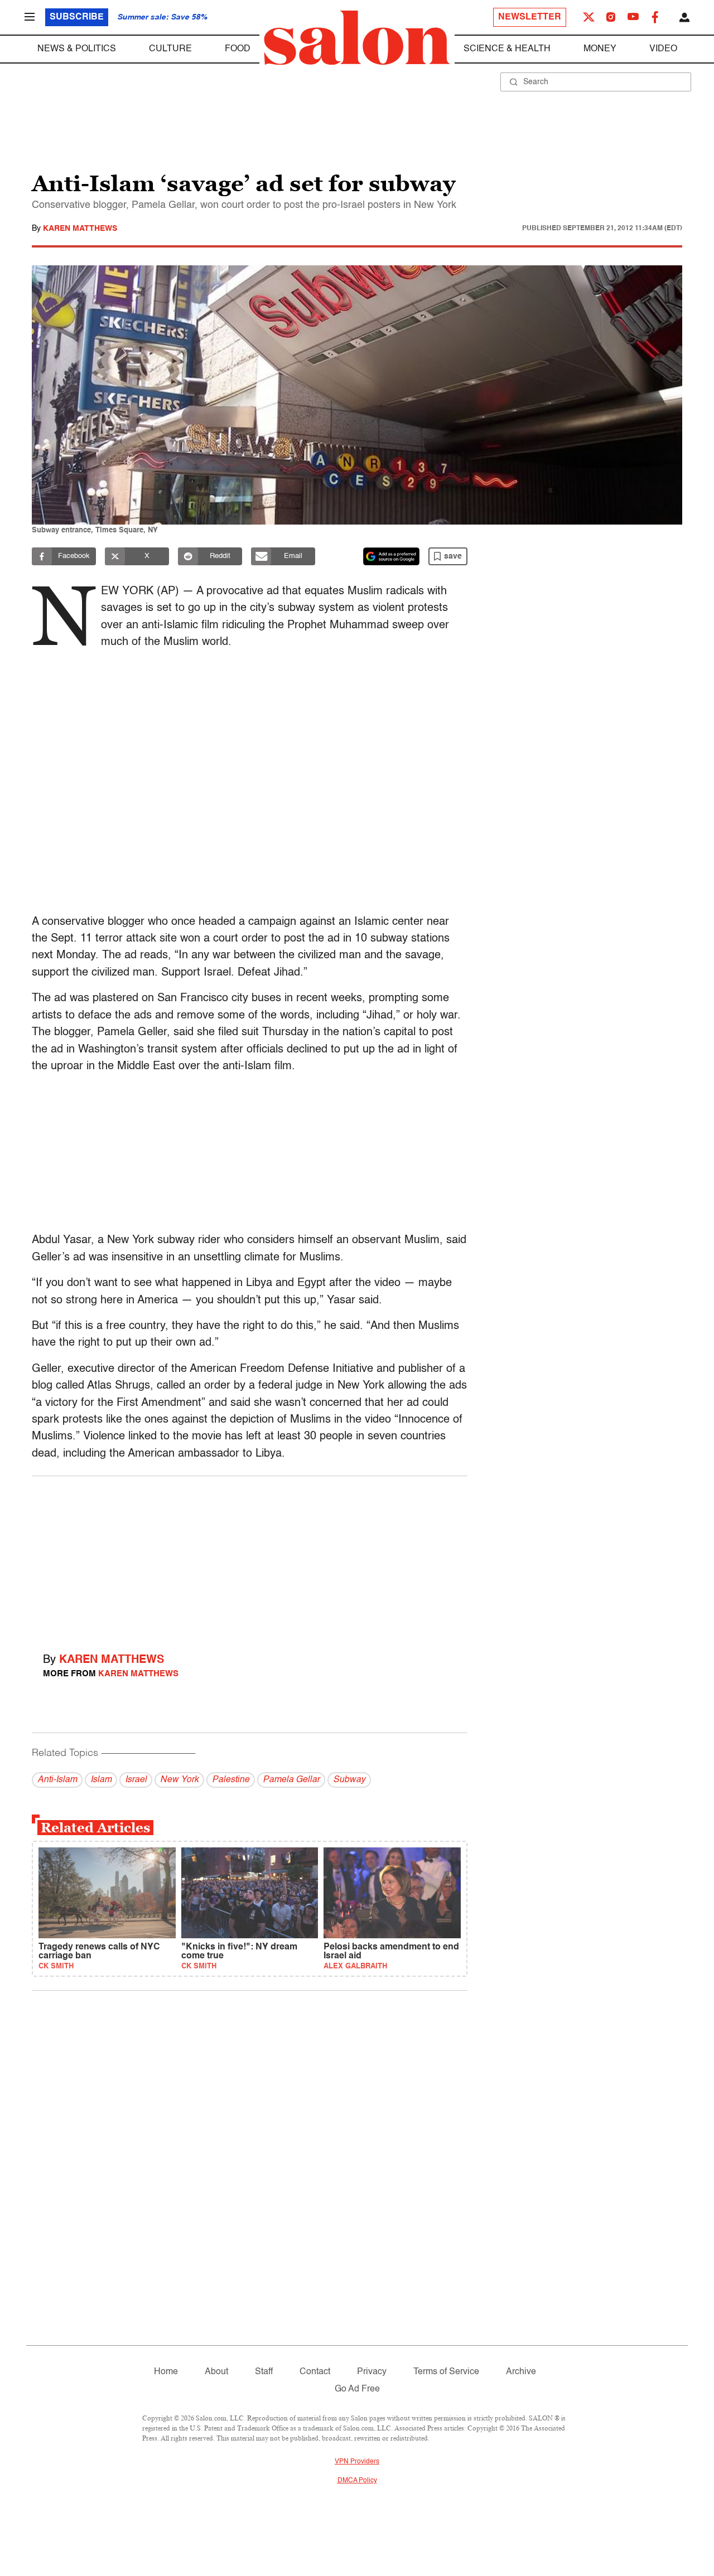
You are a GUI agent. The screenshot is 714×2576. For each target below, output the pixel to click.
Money (600, 49)
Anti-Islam (57, 1780)
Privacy (372, 2372)
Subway (349, 1780)
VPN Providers (357, 2462)
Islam (101, 1780)
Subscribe (77, 17)
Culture (170, 49)
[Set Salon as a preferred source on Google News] (392, 556)
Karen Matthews (80, 229)
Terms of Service (446, 2372)
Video (663, 49)
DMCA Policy (357, 2481)
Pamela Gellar (291, 1780)
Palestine (231, 1780)
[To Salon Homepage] (357, 38)
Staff (264, 2372)
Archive (521, 2372)
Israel (136, 1780)
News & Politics (77, 49)
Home (166, 2372)
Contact (315, 2372)
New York (179, 1780)
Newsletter (530, 17)
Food (238, 49)
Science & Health (507, 49)
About (216, 2372)
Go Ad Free (357, 2389)
